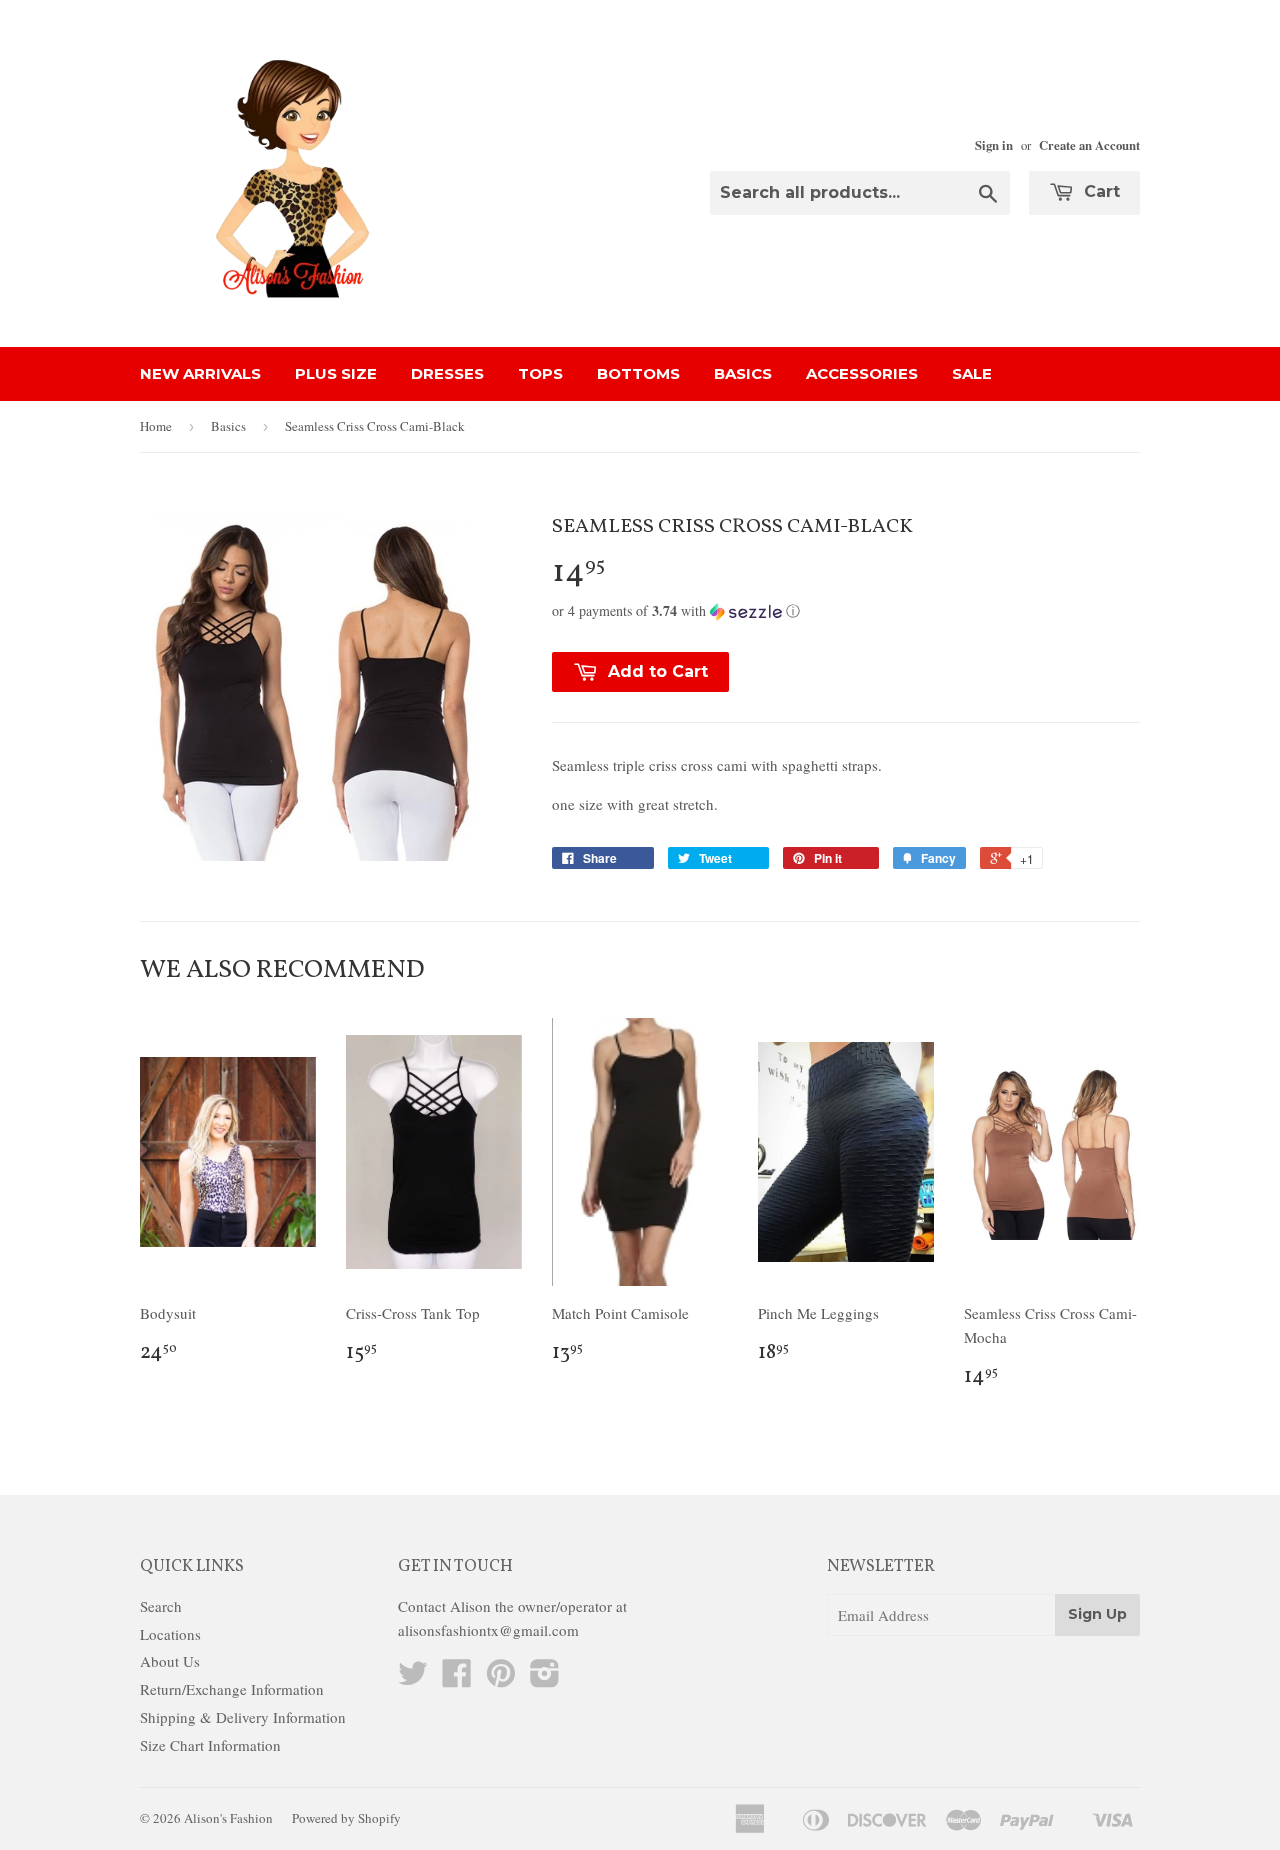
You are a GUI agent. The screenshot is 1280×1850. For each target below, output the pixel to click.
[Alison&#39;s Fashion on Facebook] (457, 1679)
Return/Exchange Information (232, 1689)
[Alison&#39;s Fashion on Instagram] (545, 1679)
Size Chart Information (210, 1745)
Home (156, 426)
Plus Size (336, 373)
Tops (540, 373)
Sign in (994, 145)
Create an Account (1089, 145)
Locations (170, 1634)
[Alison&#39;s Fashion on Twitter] (413, 1679)
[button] (846, 611)
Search (161, 1606)
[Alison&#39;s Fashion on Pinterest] (501, 1679)
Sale (972, 373)
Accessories (862, 373)
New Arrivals (200, 373)
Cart (1099, 191)
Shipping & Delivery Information (243, 1717)
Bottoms (638, 373)
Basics (743, 373)
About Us (170, 1661)
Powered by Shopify (346, 1818)
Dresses (447, 373)
